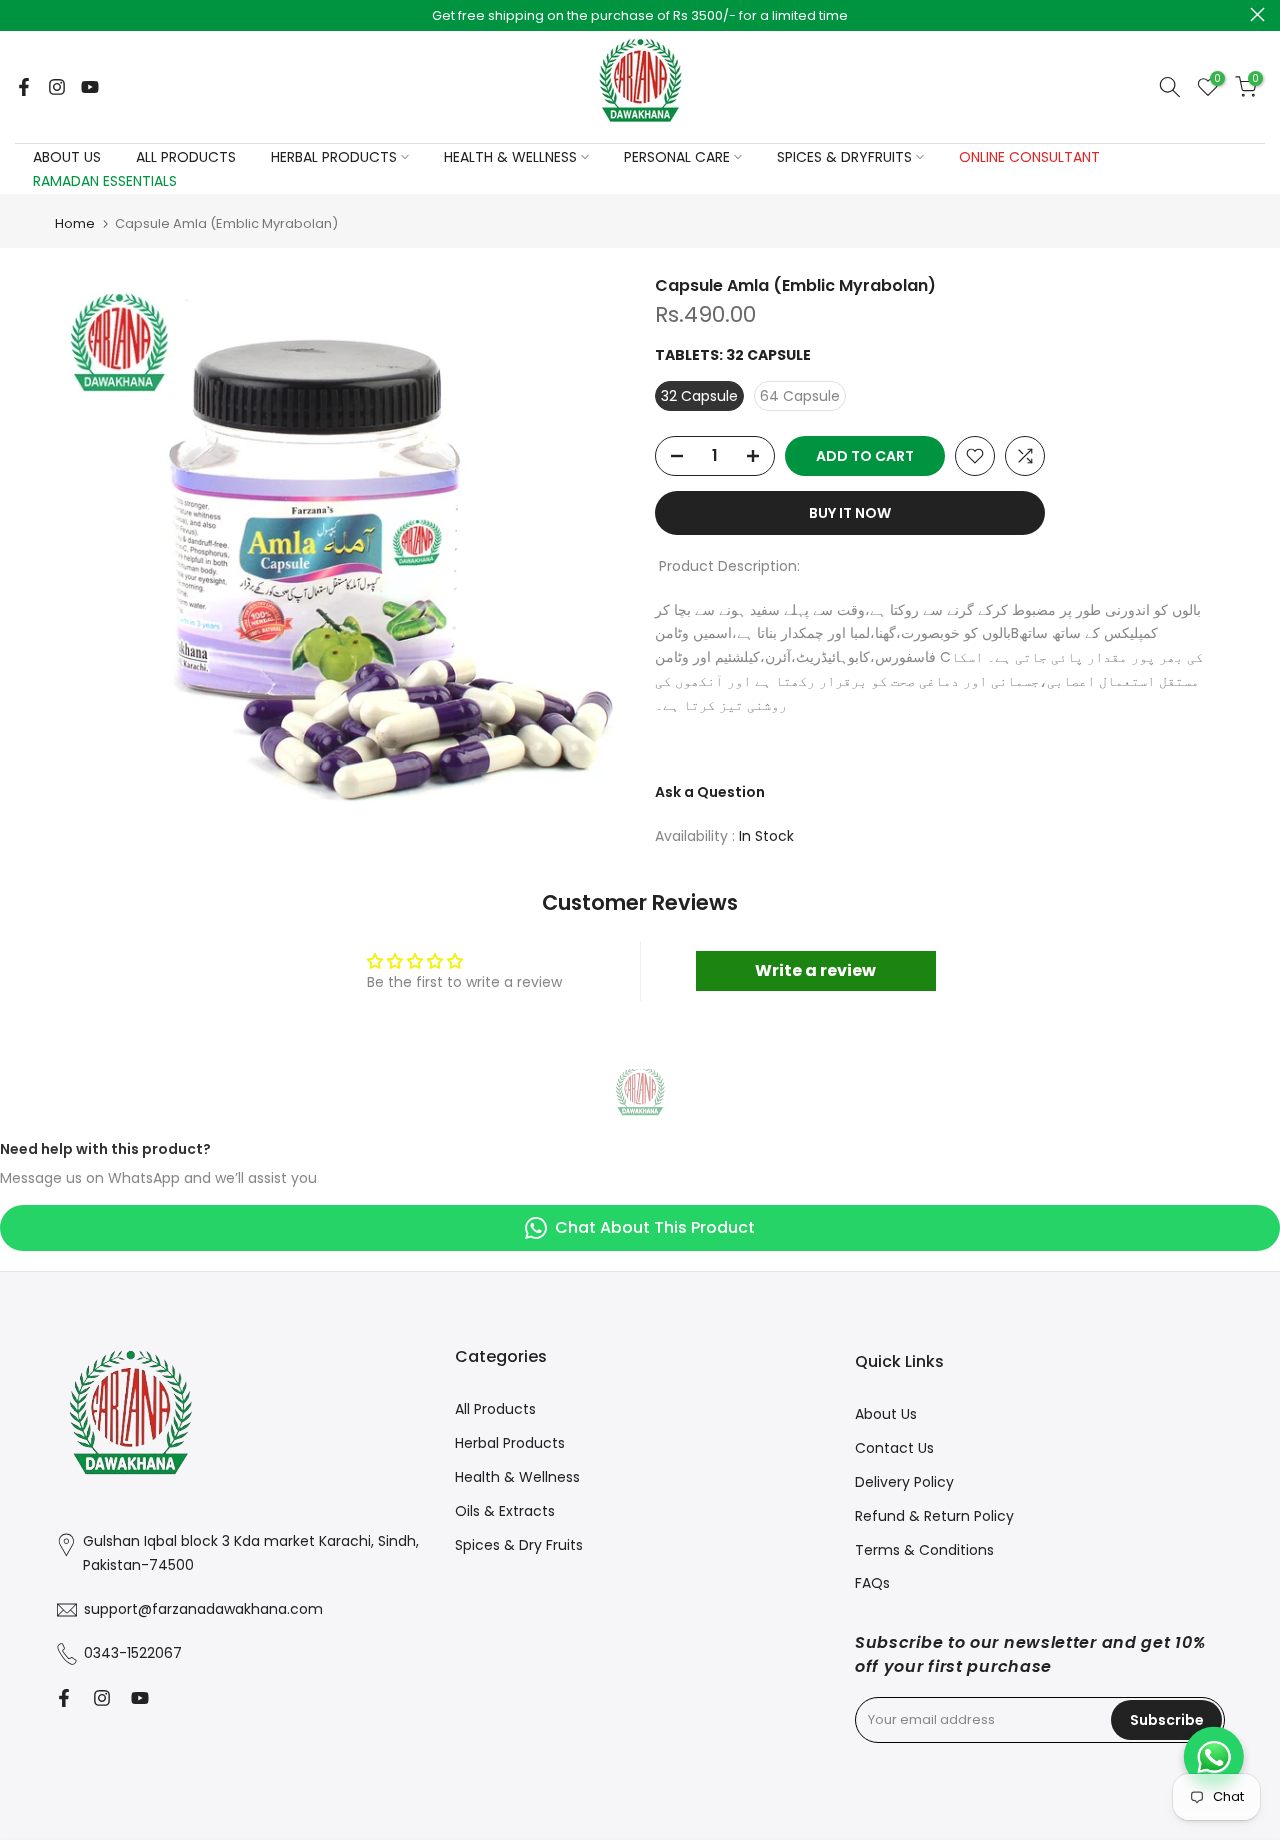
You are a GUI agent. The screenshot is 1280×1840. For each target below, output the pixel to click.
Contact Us (894, 1448)
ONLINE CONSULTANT (1029, 157)
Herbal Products (510, 1443)
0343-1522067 (133, 1653)
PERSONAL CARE (677, 157)
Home (75, 223)
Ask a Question (710, 792)
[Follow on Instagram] (57, 87)
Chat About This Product (655, 1227)
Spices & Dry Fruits (519, 1545)
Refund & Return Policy (934, 1516)
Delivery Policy (904, 1482)
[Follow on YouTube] (90, 87)
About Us (886, 1414)
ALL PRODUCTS (186, 157)
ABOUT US (67, 157)
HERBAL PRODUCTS (334, 157)
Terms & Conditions (924, 1550)
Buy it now (850, 513)
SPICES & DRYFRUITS (844, 157)
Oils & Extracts (505, 1511)
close (22, 14)
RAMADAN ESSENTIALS (105, 181)
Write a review (815, 970)
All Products (495, 1409)
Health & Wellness (517, 1477)
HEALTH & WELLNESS (510, 157)
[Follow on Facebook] (24, 87)
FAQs (872, 1583)
